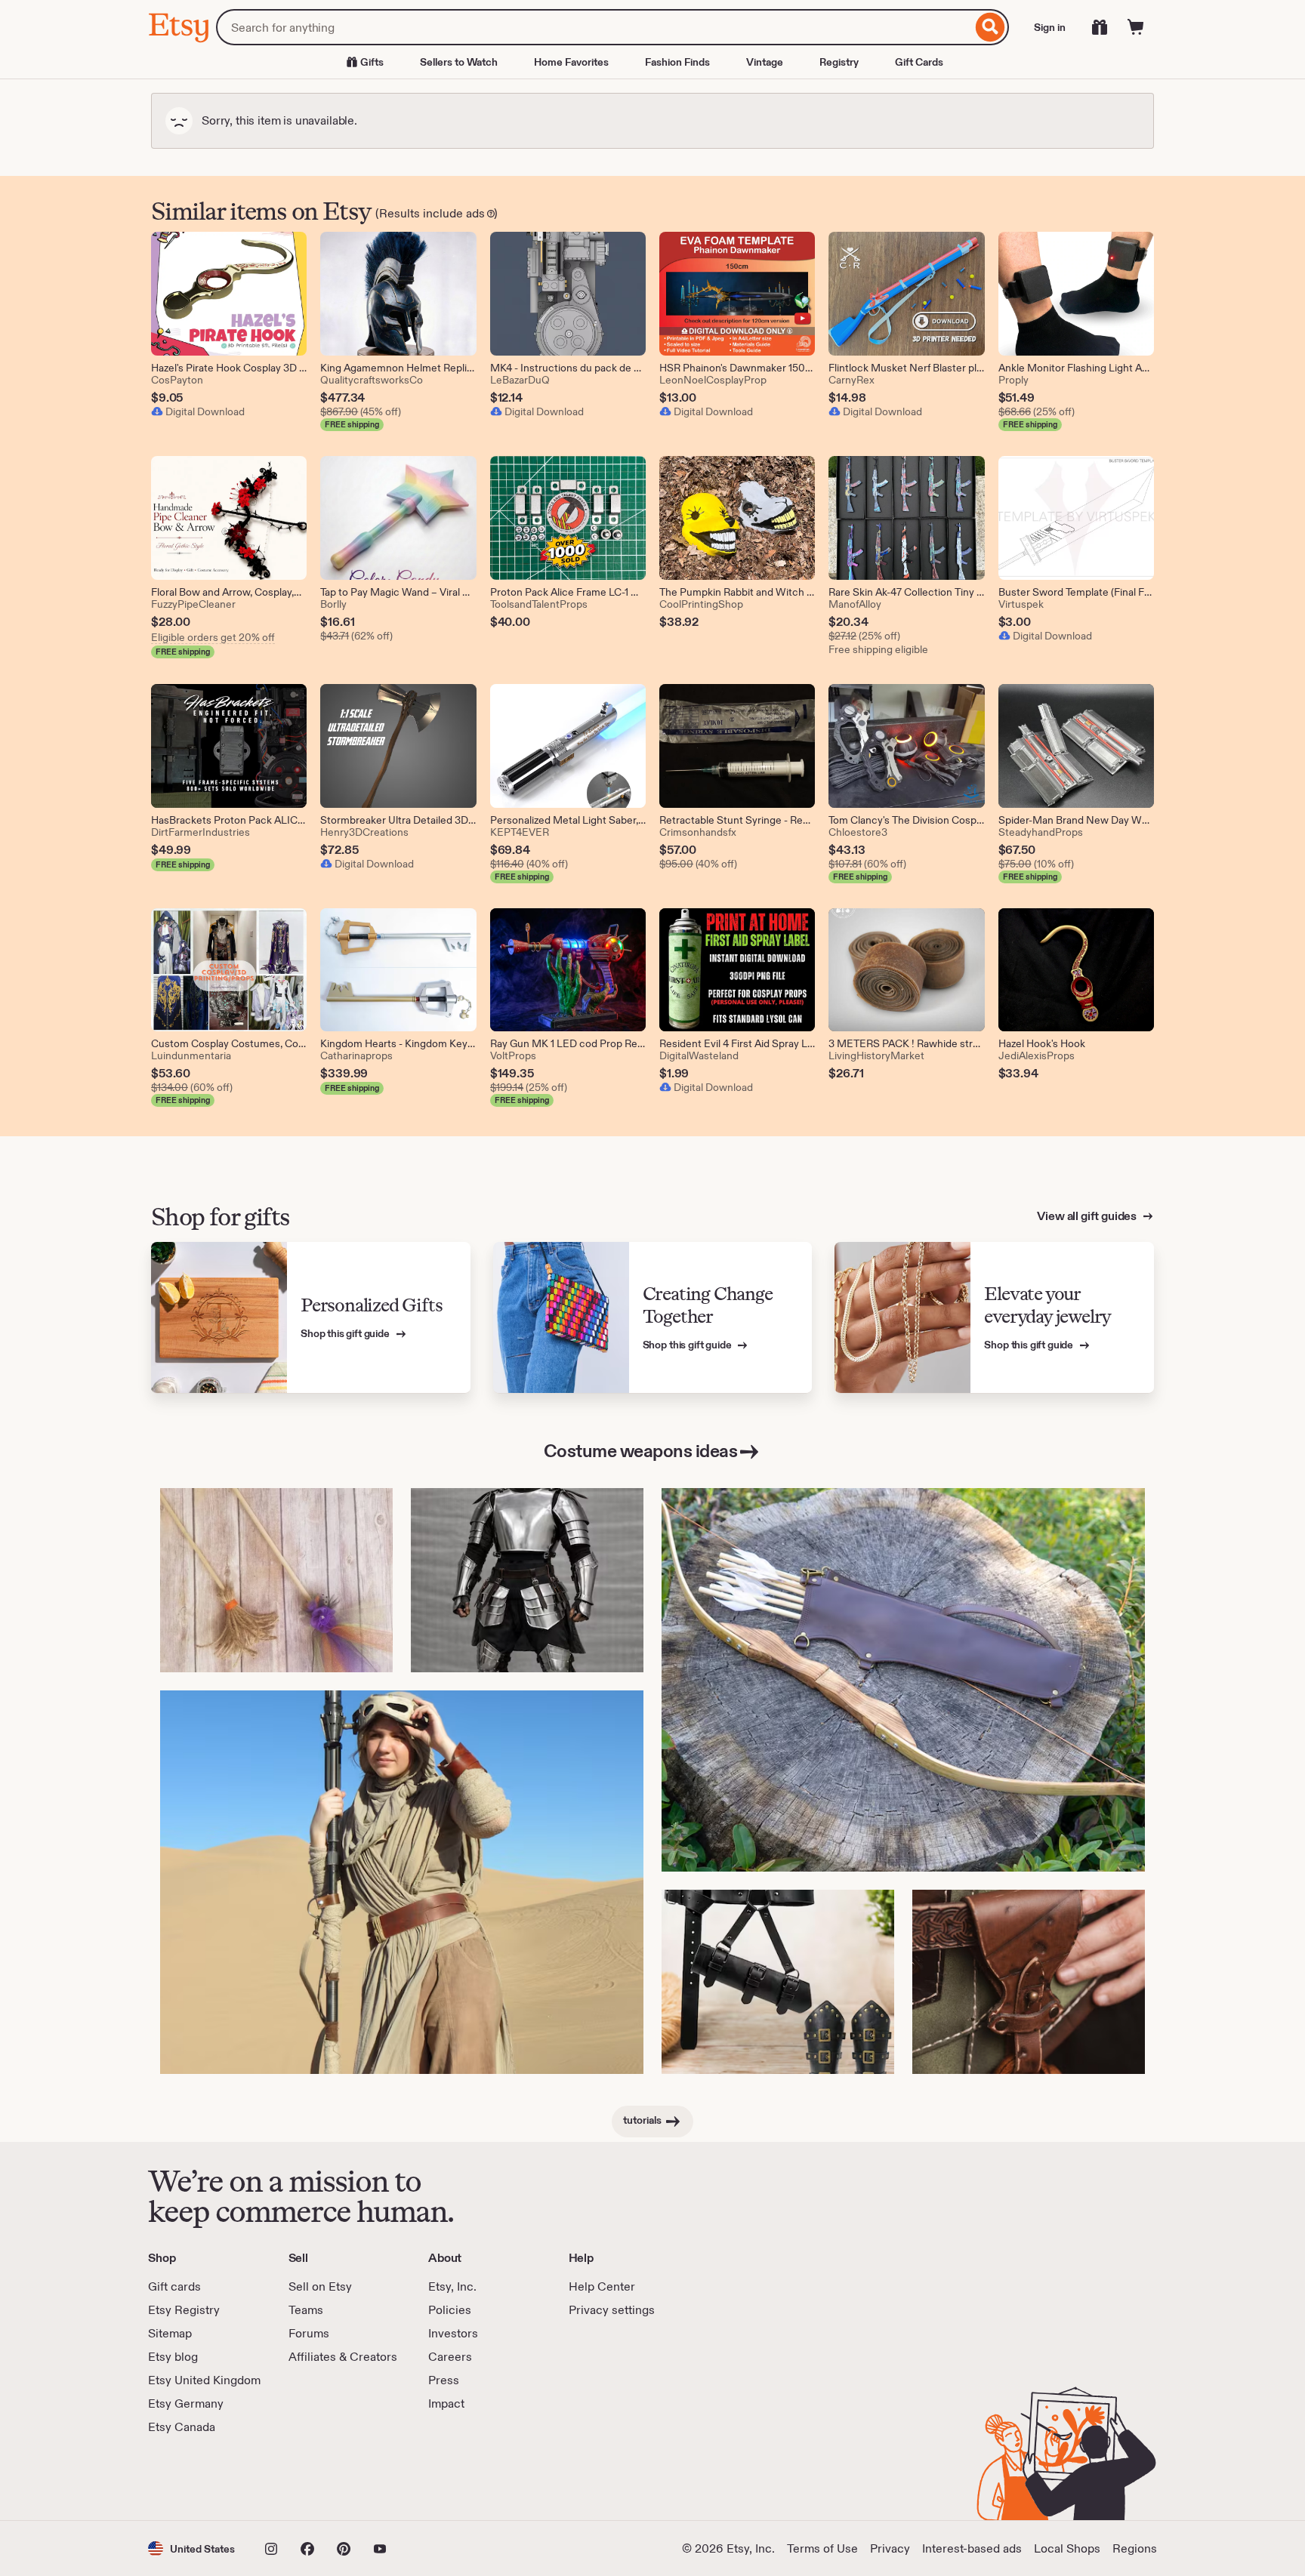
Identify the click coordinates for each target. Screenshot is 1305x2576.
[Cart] (1136, 27)
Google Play (313, 2478)
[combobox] (594, 27)
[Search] (990, 27)
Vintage (765, 62)
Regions (1135, 2548)
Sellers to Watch (459, 62)
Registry (839, 62)
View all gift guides (1088, 1216)
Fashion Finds (677, 62)
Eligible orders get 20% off (213, 637)
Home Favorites (571, 62)
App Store (199, 2478)
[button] (191, 2548)
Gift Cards (919, 62)
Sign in (1050, 27)
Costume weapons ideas (641, 1451)
